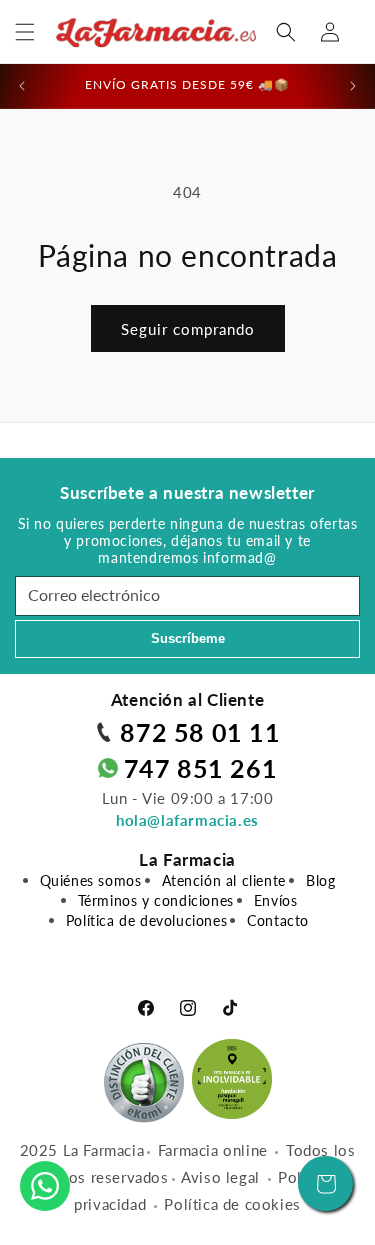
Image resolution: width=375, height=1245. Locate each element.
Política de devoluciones (146, 920)
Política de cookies (232, 1204)
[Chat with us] (45, 1186)
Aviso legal (220, 1177)
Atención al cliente (224, 880)
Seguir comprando (188, 329)
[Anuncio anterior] (22, 86)
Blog (320, 880)
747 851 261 (201, 768)
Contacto (278, 920)
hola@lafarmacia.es (187, 820)
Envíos (276, 900)
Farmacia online (213, 1150)
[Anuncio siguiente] (353, 86)
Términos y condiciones (156, 900)
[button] (25, 32)
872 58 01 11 (200, 732)
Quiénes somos (91, 880)
